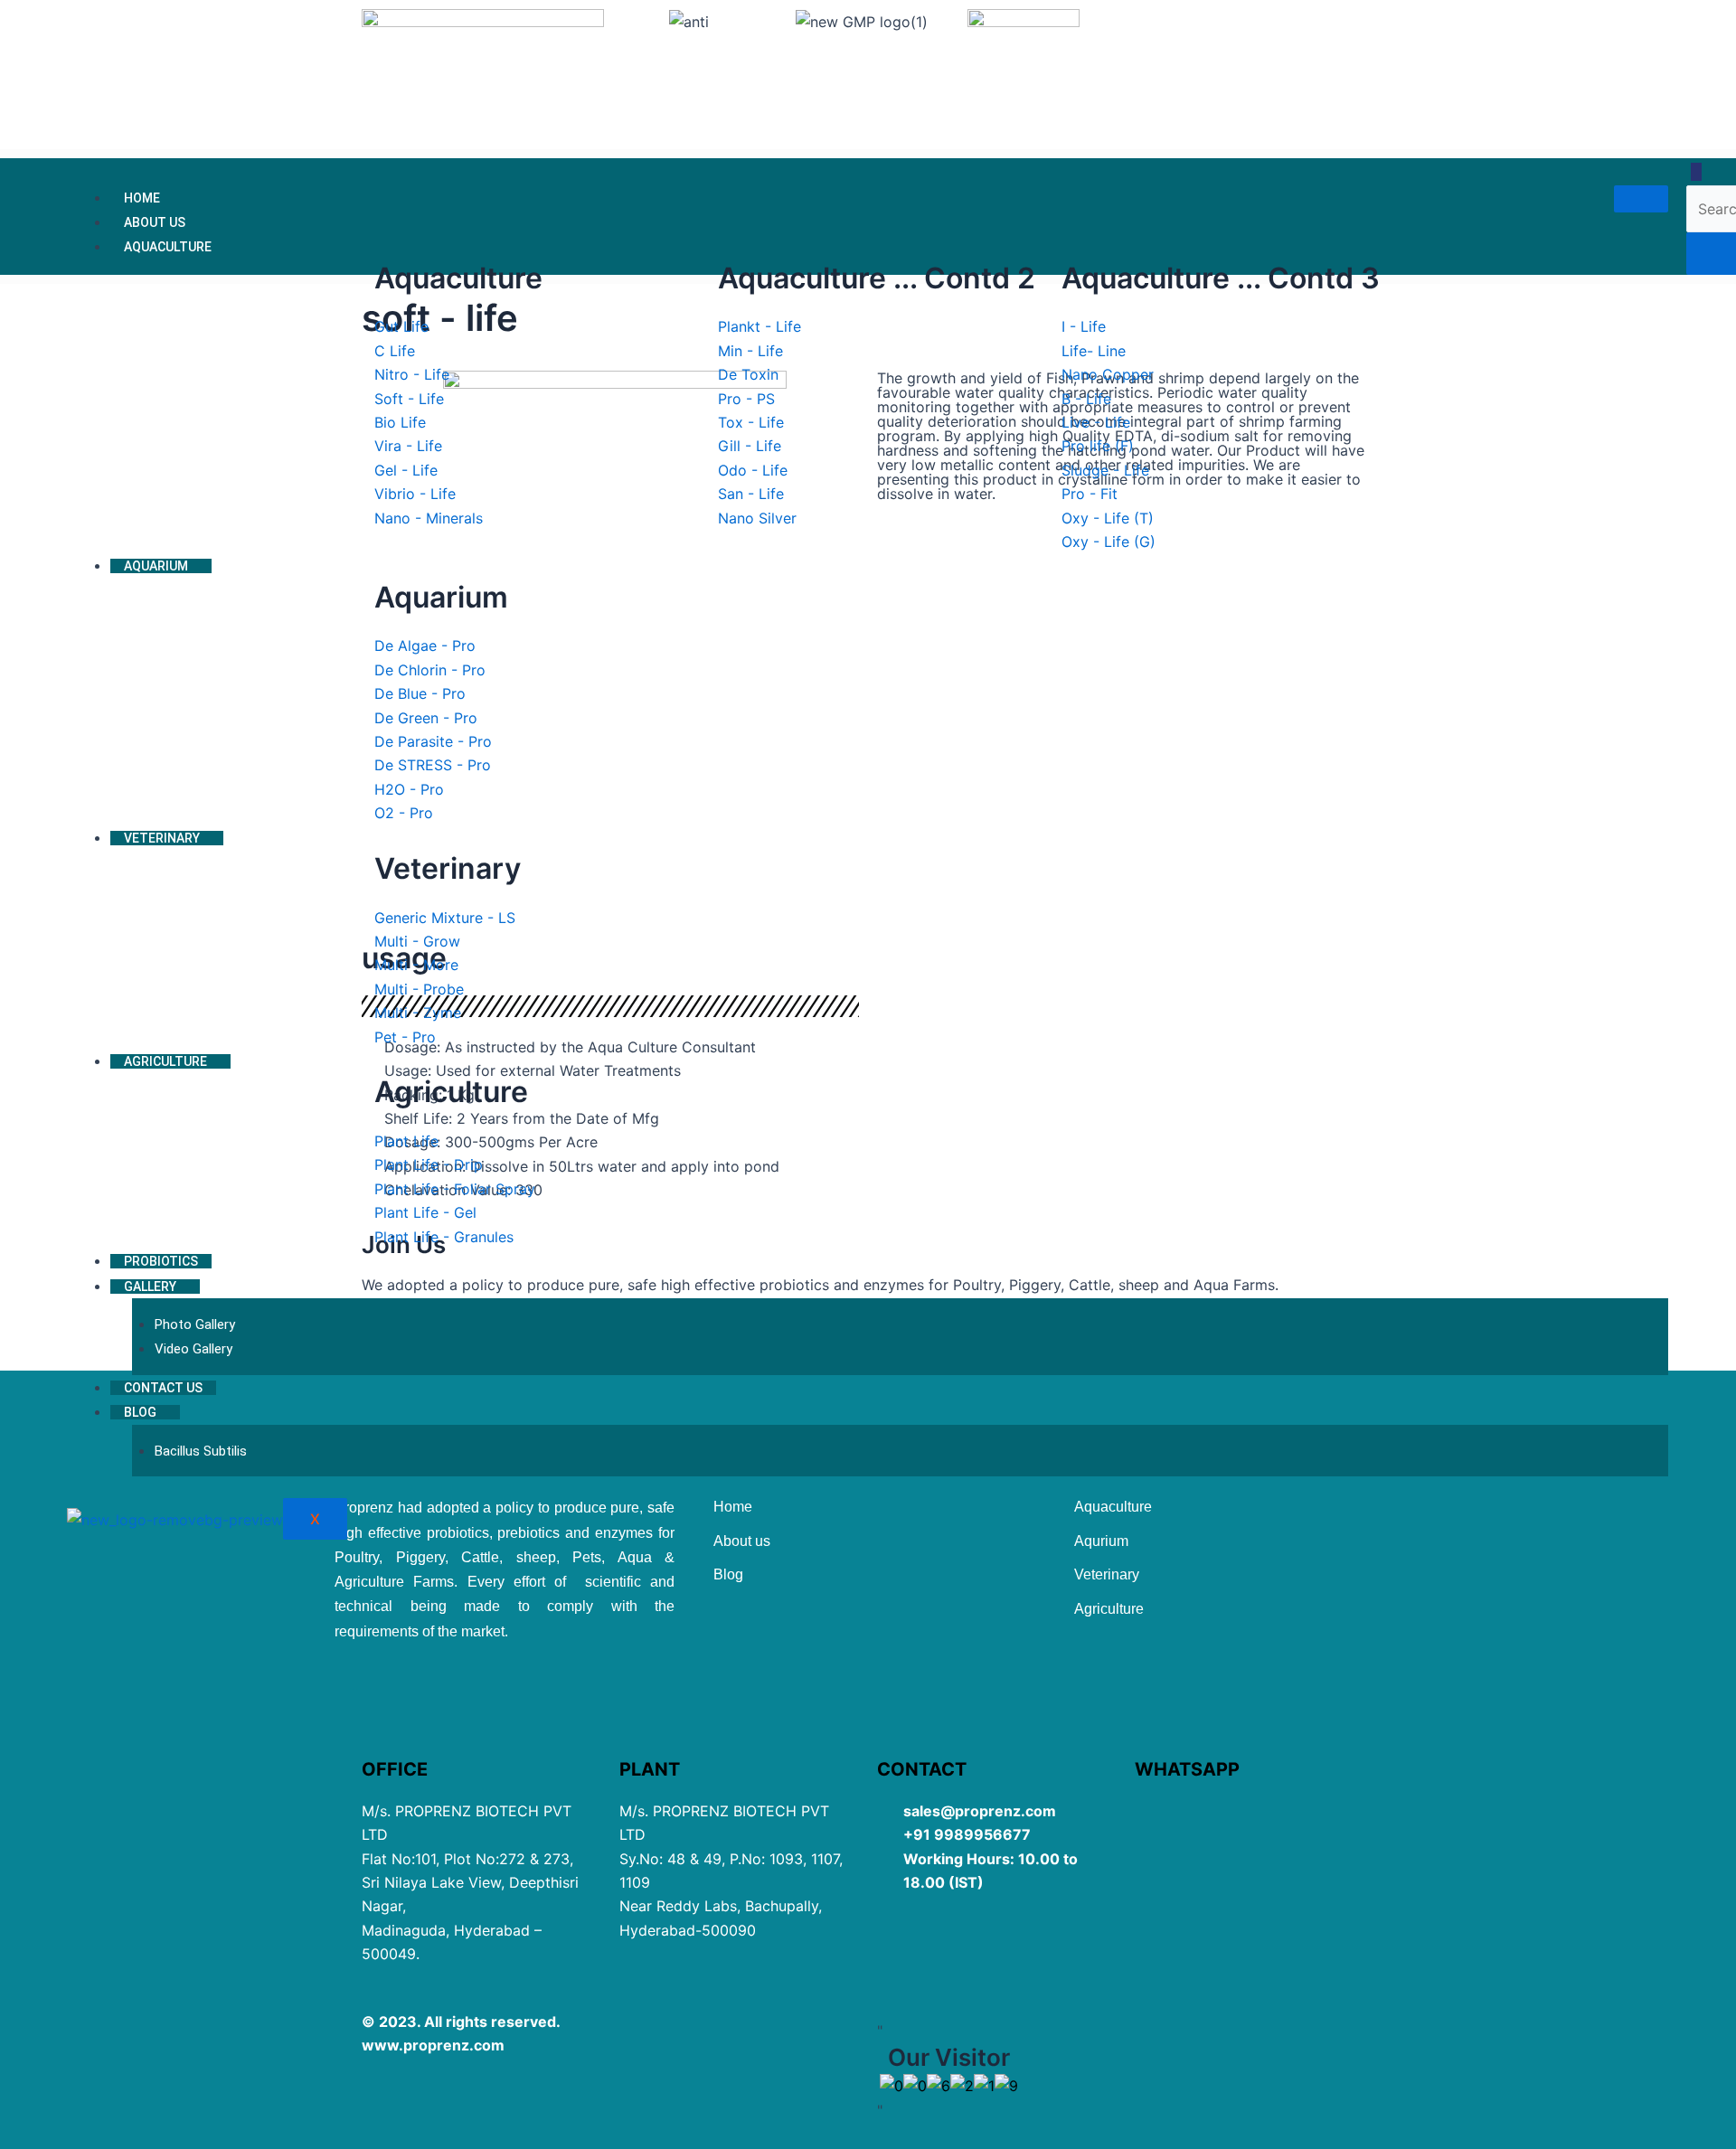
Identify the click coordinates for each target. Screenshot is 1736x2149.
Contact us (163, 1388)
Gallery (150, 1287)
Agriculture (165, 1061)
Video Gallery (193, 1349)
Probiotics (161, 1261)
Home (142, 198)
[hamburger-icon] (1641, 199)
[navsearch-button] (1696, 172)
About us (155, 222)
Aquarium (156, 566)
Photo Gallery (195, 1324)
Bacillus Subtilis (201, 1451)
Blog (140, 1412)
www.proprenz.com (433, 2045)
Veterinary (162, 838)
